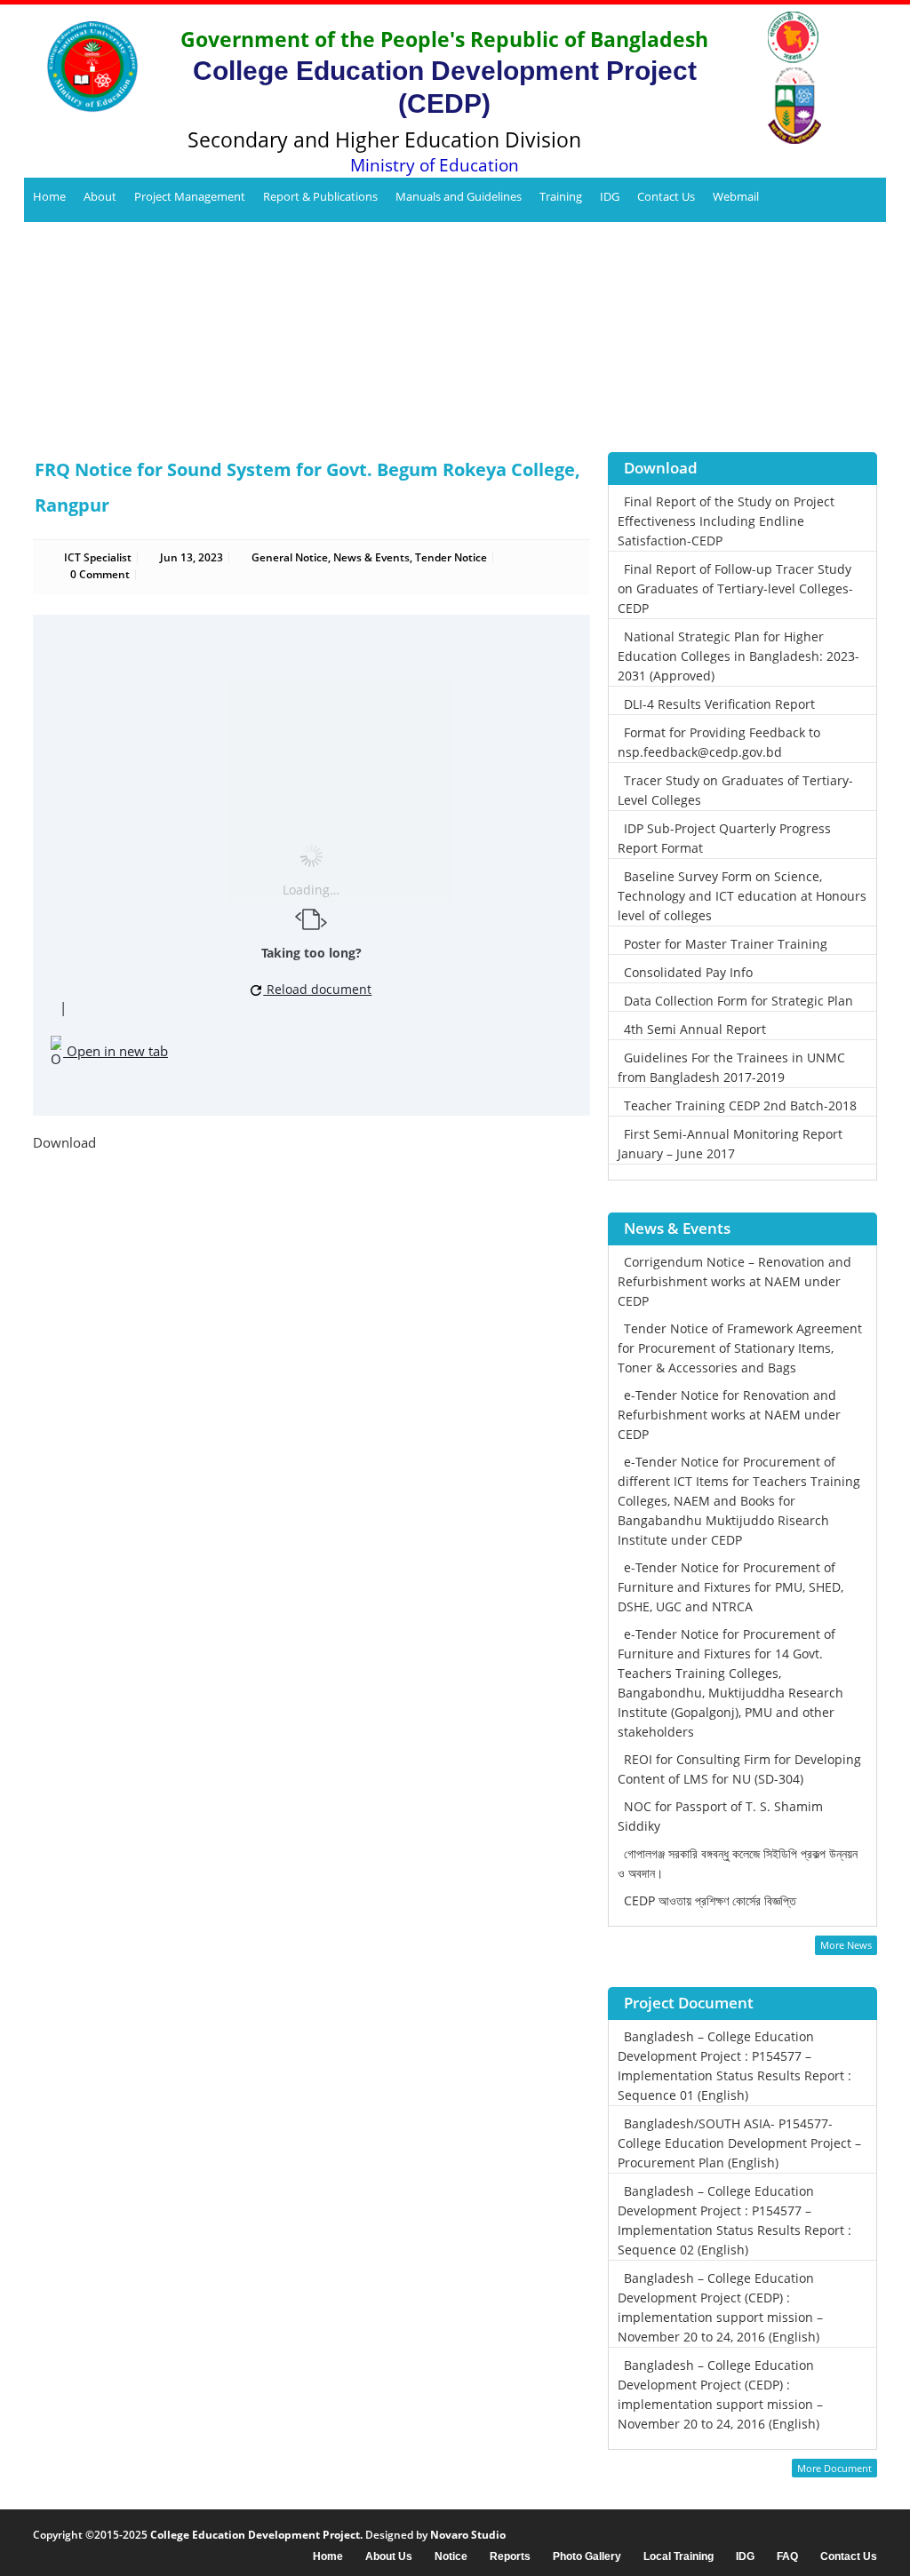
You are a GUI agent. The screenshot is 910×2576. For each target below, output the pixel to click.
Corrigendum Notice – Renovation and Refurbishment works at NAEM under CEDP (734, 1281)
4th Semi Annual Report (695, 1029)
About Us (389, 2557)
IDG (610, 196)
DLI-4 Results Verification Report (719, 704)
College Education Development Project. (256, 2535)
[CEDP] (86, 67)
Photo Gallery (587, 2557)
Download (64, 1142)
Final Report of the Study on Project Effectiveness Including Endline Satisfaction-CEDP (726, 521)
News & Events (371, 557)
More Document (834, 2468)
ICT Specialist (98, 557)
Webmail (736, 196)
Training (561, 196)
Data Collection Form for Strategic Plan (738, 1001)
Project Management (190, 196)
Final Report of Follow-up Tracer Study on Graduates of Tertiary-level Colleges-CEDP (735, 588)
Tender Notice (451, 557)
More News (846, 1945)
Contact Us (666, 196)
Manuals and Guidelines (459, 196)
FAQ (787, 2557)
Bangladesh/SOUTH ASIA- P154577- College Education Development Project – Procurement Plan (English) (739, 2143)
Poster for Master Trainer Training (726, 944)
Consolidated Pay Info (688, 972)
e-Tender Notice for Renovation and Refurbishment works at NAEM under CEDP (729, 1415)
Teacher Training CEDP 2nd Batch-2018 (740, 1105)
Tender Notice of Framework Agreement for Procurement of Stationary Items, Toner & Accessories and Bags (740, 1348)
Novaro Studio (468, 2535)
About (100, 196)
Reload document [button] (317, 989)
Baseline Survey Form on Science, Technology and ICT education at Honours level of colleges (742, 896)
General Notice (290, 557)
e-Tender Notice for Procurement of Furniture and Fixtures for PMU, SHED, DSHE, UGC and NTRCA (730, 1587)
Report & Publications (320, 196)
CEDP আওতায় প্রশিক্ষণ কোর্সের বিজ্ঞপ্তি (710, 1900)
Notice (451, 2557)
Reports (510, 2557)
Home (49, 196)
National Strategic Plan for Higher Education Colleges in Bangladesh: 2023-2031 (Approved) (738, 656)
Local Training (679, 2557)
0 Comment (100, 574)
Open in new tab (116, 1051)
